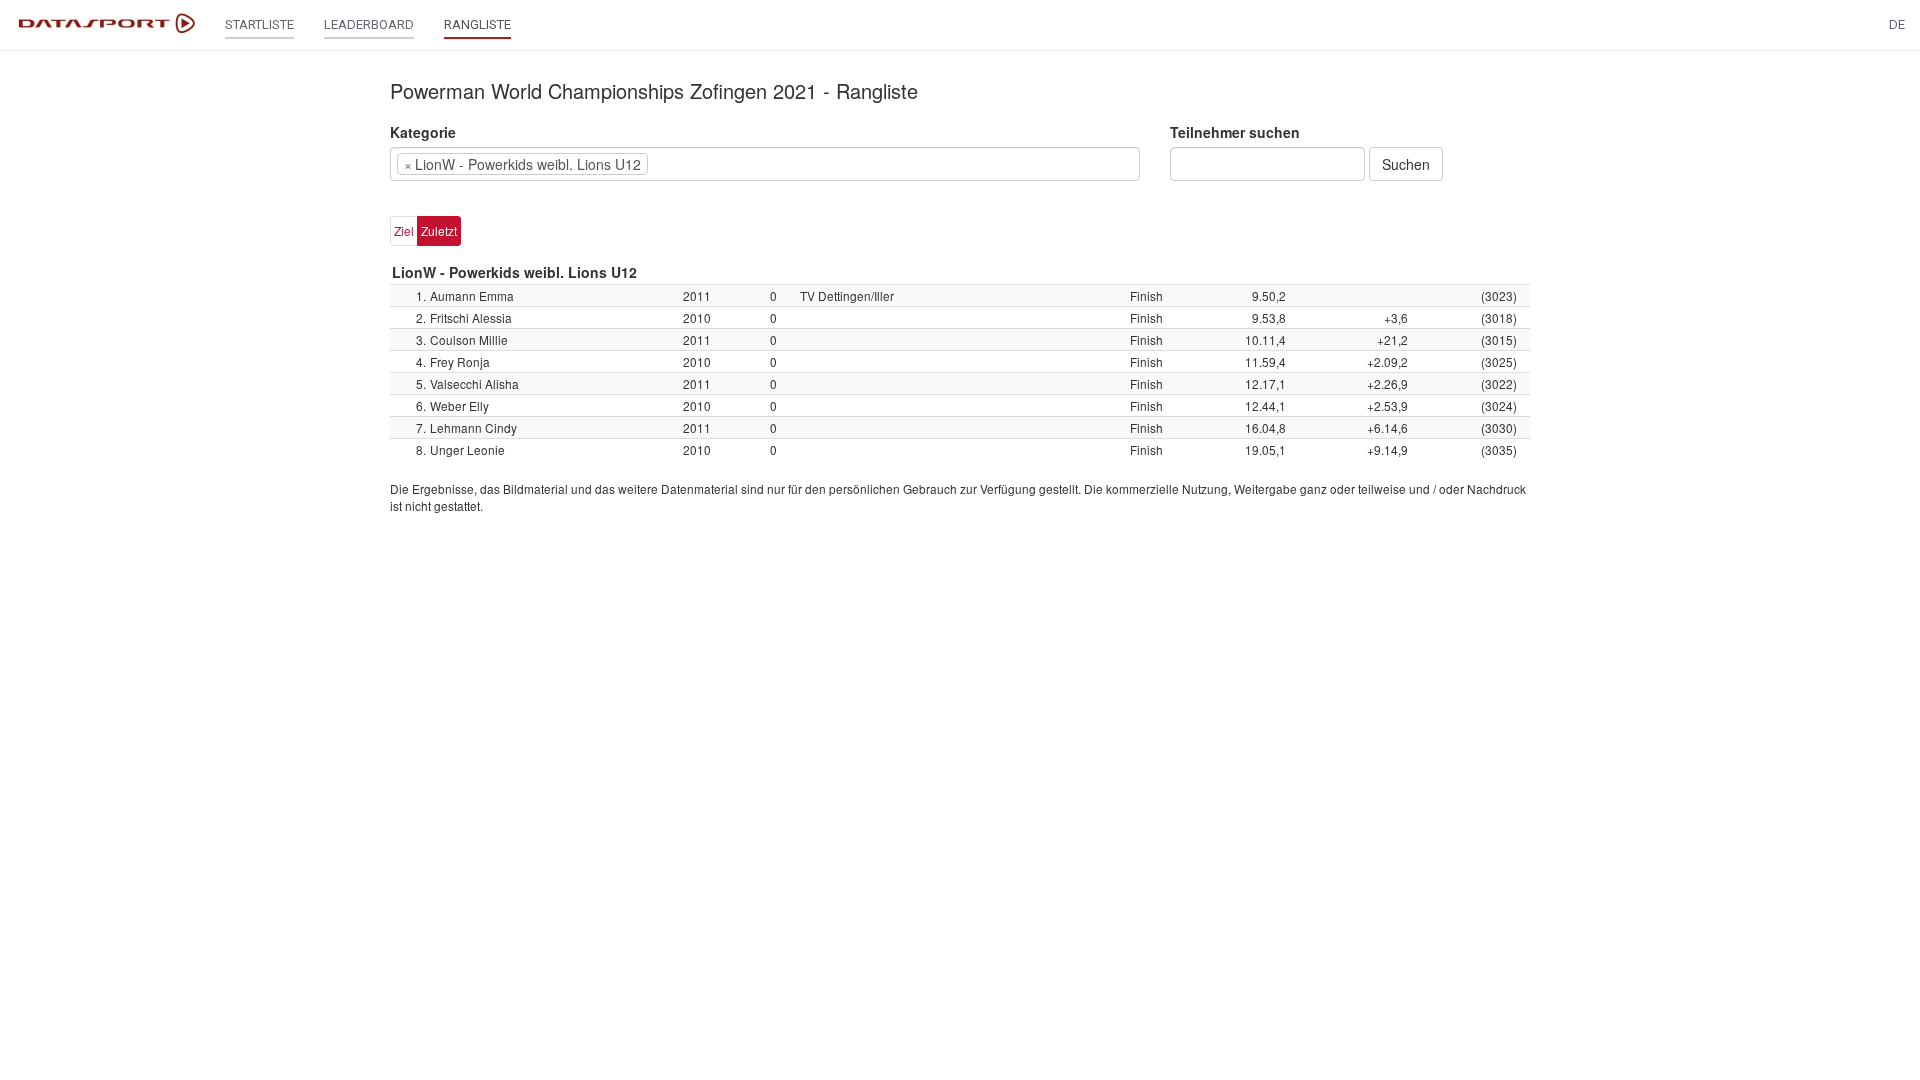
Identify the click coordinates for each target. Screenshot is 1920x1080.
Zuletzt (439, 230)
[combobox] (765, 164)
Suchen (1406, 164)
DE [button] (1897, 24)
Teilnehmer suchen (1235, 132)
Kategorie (423, 132)
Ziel (404, 230)
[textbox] (683, 164)
